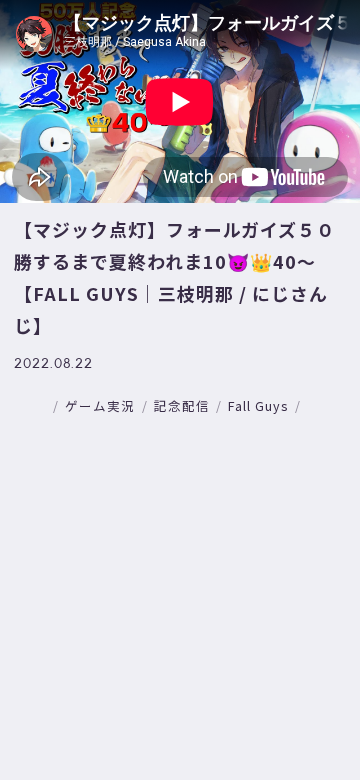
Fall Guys (258, 405)
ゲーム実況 (100, 405)
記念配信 (182, 405)
